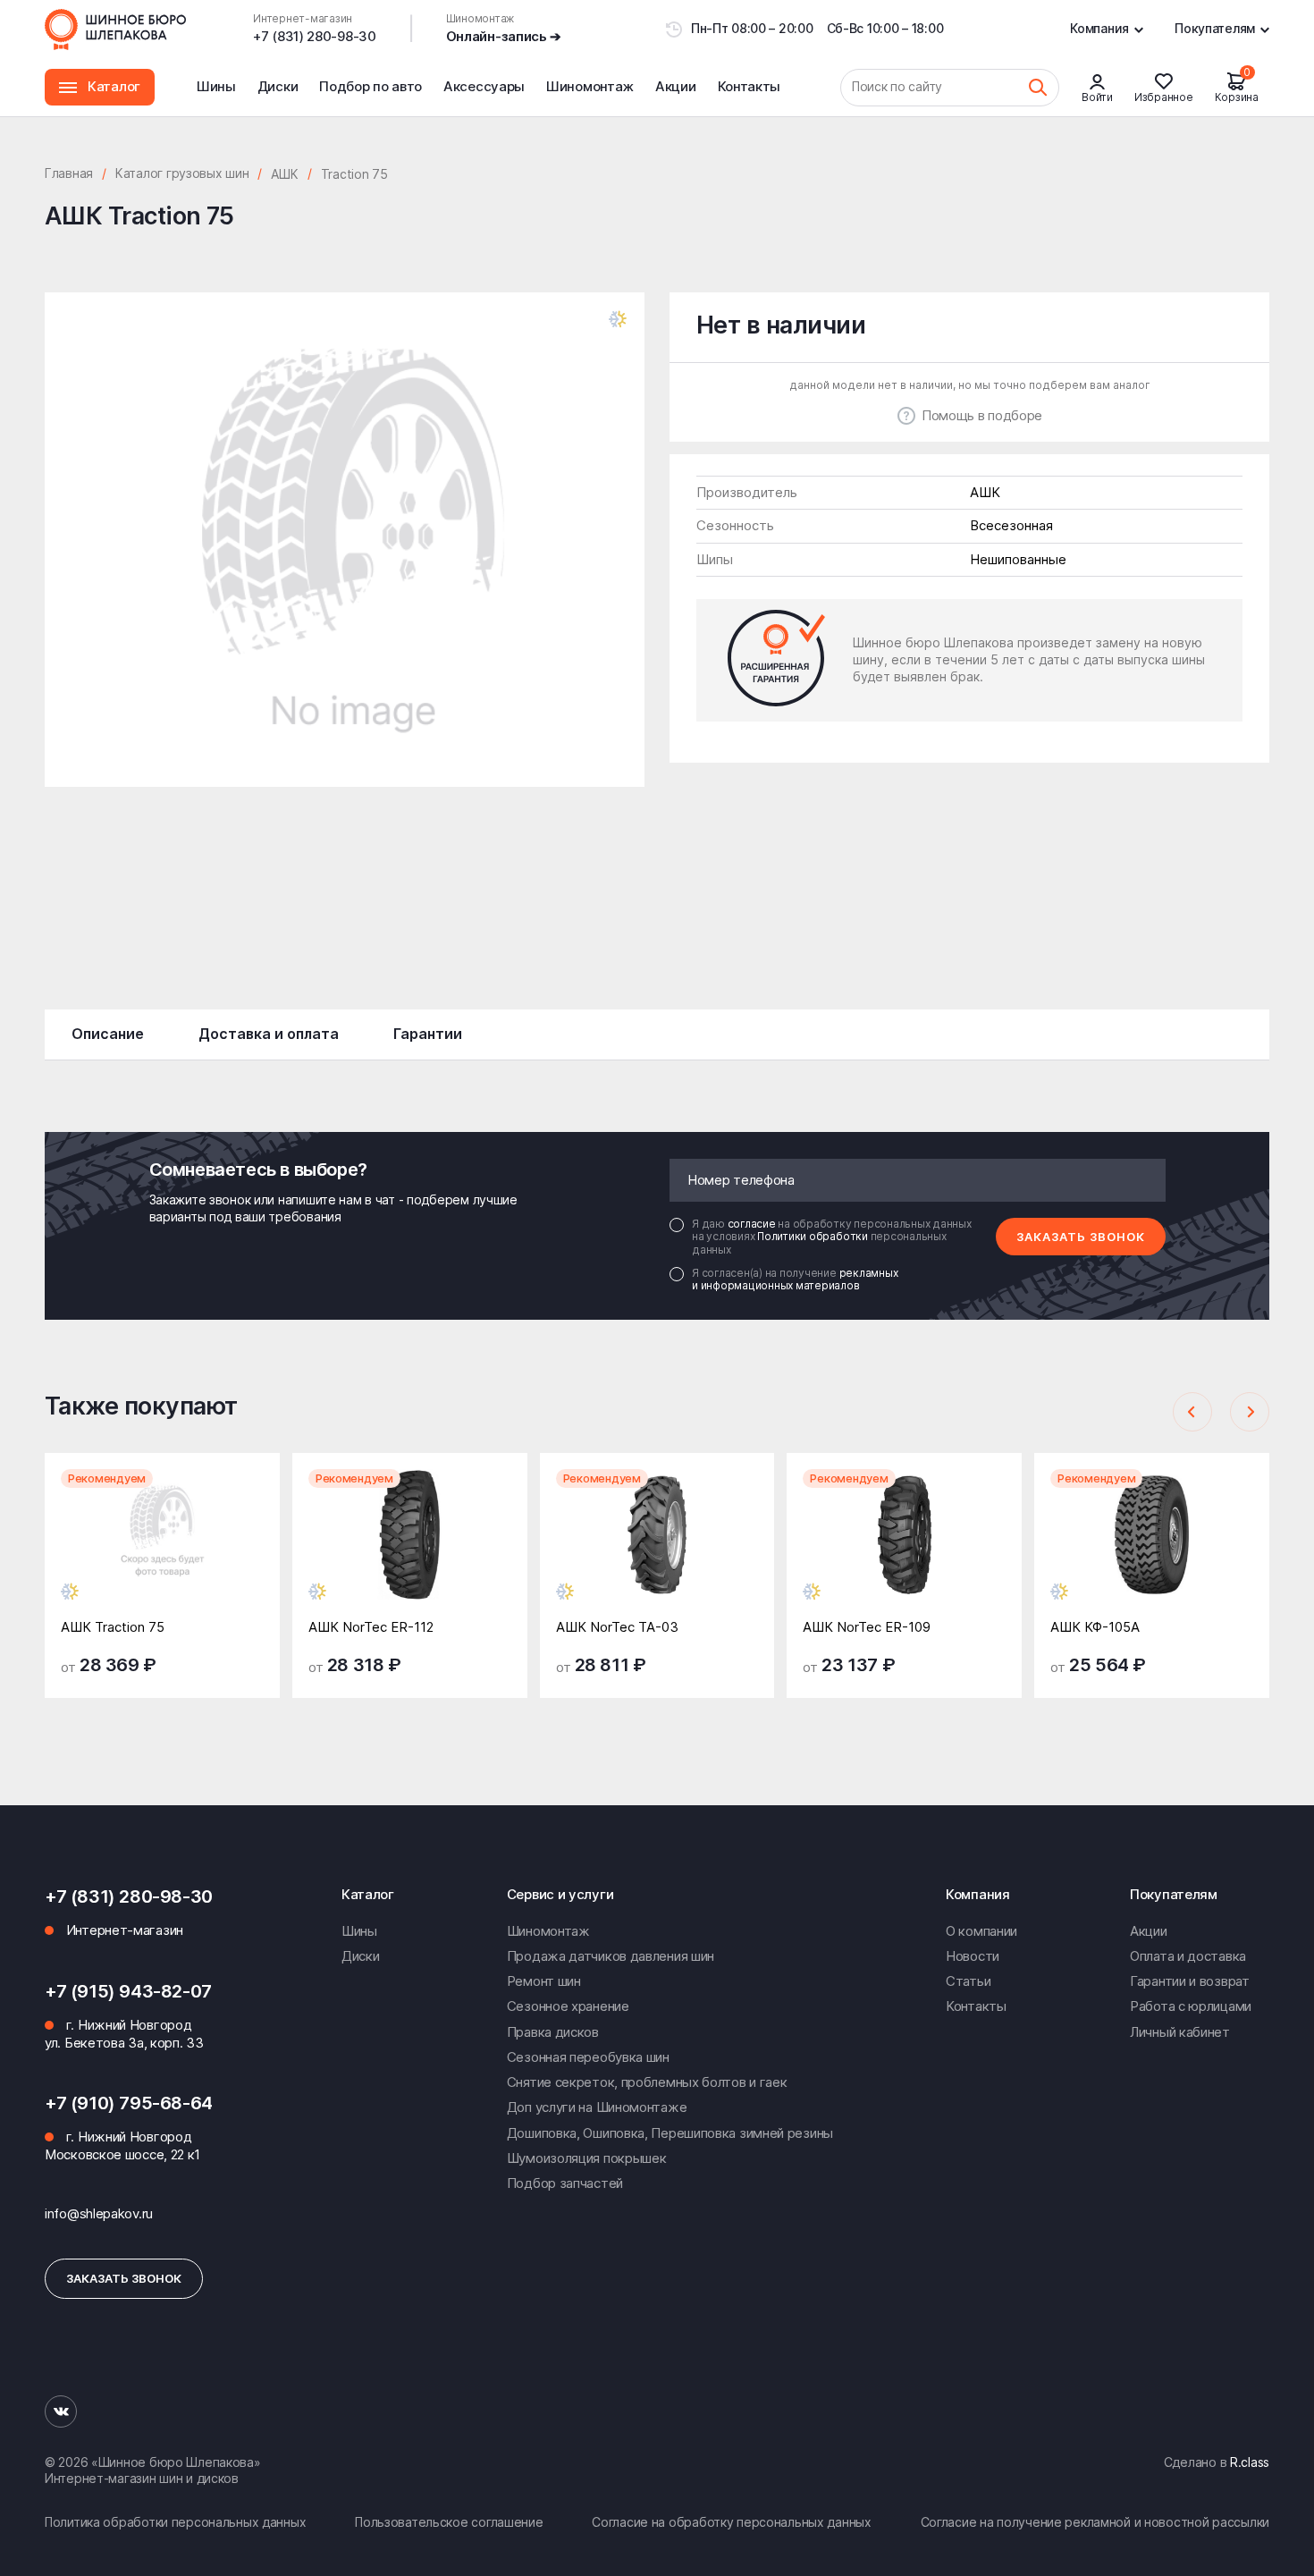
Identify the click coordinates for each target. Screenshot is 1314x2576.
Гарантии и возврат (1190, 1981)
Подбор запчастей (565, 2183)
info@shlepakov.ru (99, 2213)
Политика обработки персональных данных (175, 2522)
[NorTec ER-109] (904, 1549)
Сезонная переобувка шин (588, 2057)
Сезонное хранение (568, 2006)
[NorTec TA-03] (657, 1549)
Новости (973, 1956)
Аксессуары (484, 86)
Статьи (968, 1981)
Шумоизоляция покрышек (587, 2158)
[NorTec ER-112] (410, 1549)
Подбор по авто (371, 86)
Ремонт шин (544, 1981)
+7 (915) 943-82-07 (128, 1991)
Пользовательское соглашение (449, 2522)
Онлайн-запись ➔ (504, 36)
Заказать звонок (1081, 1237)
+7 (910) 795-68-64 (129, 2103)
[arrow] (1192, 1412)
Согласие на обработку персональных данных (732, 2522)
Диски (278, 86)
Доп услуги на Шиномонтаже (597, 2107)
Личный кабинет (1180, 2032)
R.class (1250, 2462)
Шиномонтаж (590, 97)
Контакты (750, 86)
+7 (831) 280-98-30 (315, 36)
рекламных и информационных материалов (795, 1279)
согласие (753, 1224)
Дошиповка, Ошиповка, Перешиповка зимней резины (670, 2133)
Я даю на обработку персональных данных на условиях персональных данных (832, 1237)
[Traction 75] (162, 1549)
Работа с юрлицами (1191, 2006)
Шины (216, 86)
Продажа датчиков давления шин (611, 1956)
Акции (676, 86)
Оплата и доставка (1188, 1956)
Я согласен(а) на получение (795, 1280)
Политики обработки (813, 1236)
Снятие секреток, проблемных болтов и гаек (647, 2082)
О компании (981, 1931)
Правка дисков (553, 2032)
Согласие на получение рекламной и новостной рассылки (1095, 2522)
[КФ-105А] (1152, 1549)
